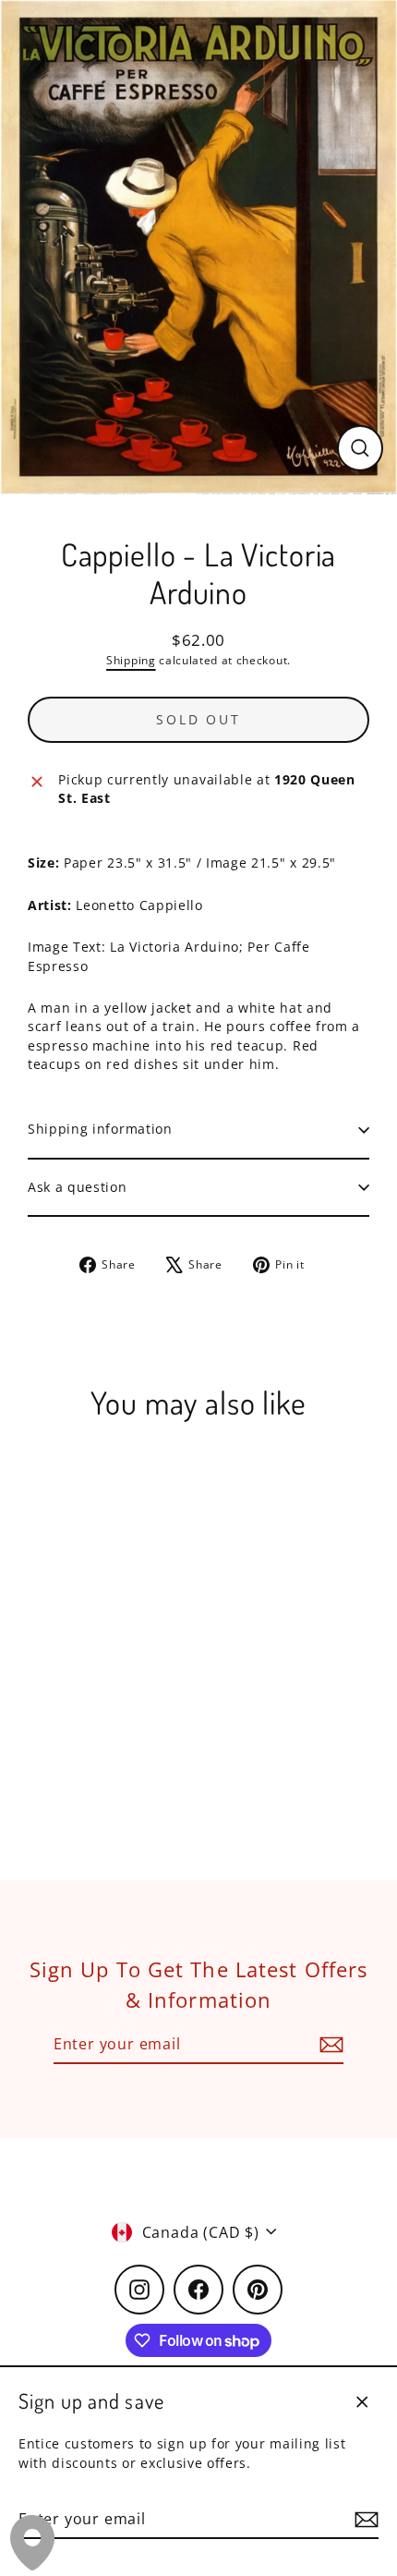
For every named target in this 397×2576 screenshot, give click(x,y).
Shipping (131, 660)
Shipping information (100, 1129)
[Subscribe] (364, 2520)
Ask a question (78, 1187)
